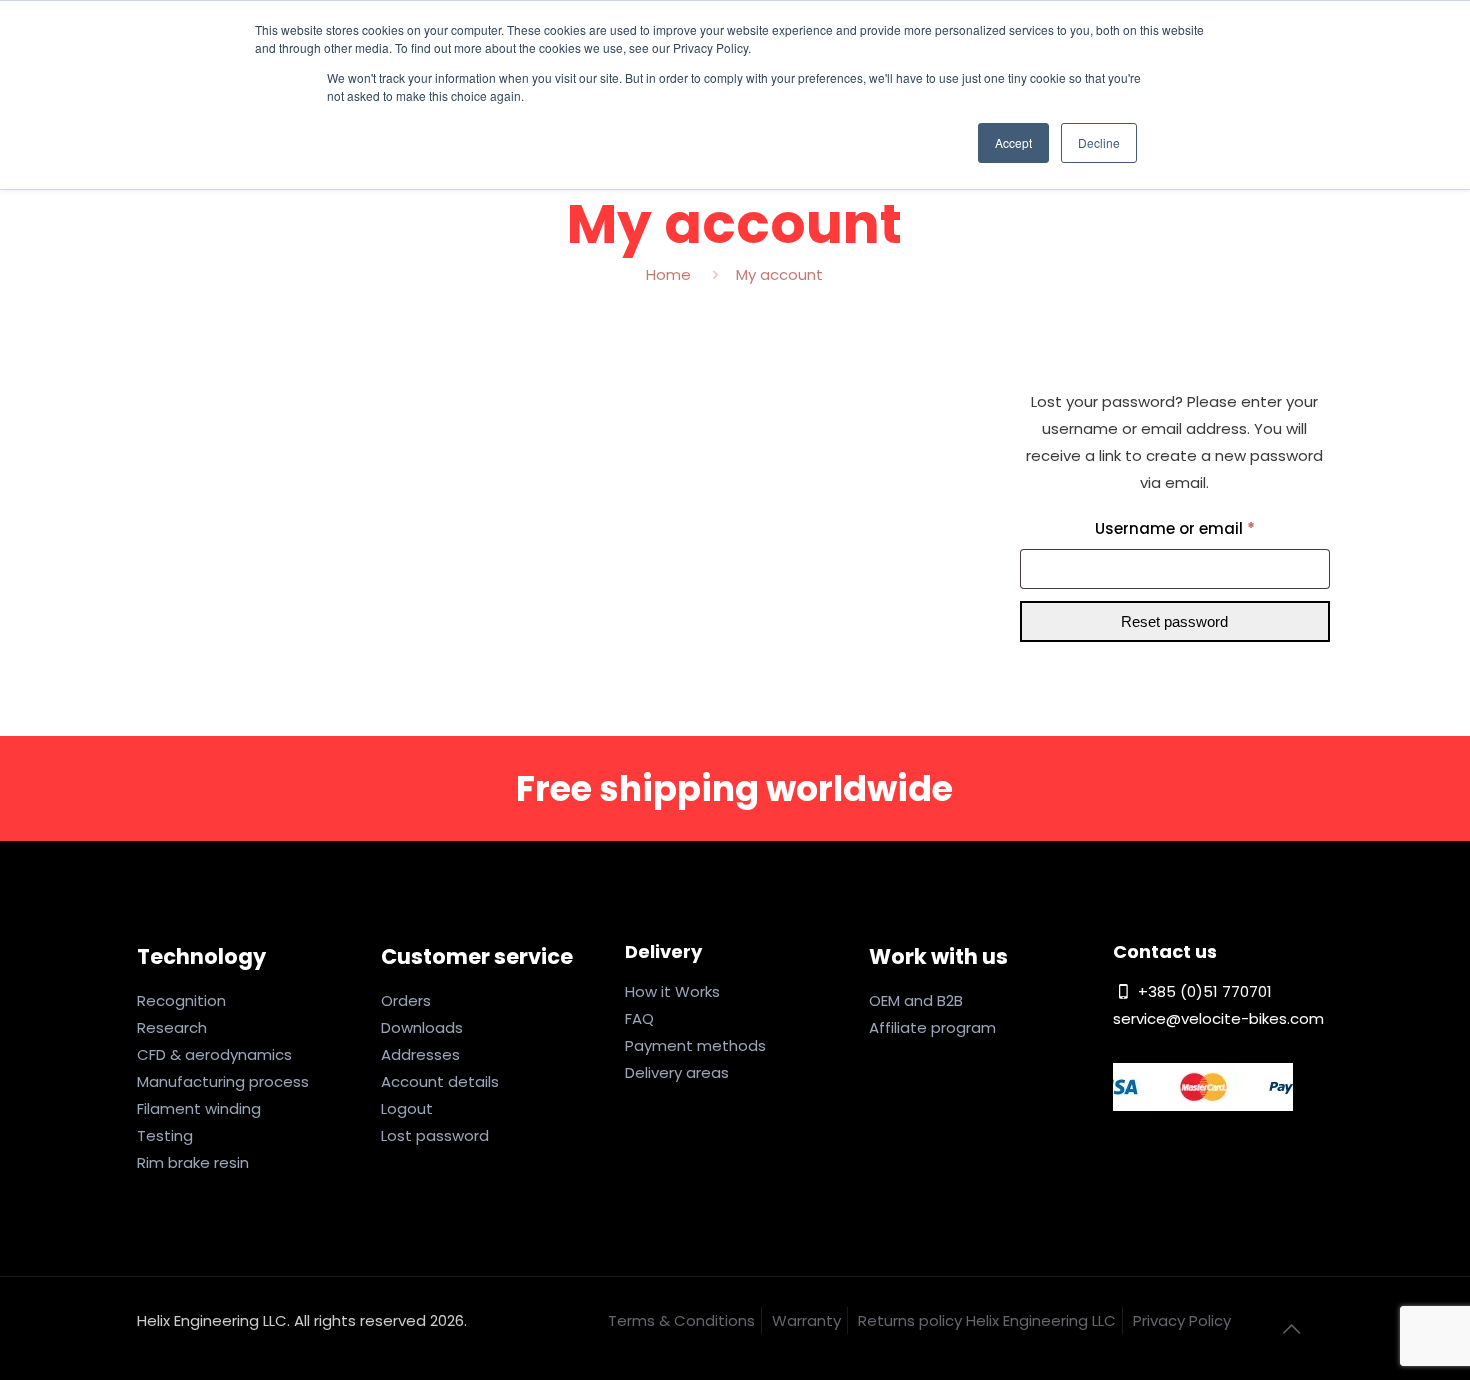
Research (172, 1027)
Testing (165, 1135)
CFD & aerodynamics (214, 1054)
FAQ (639, 1018)
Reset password (1174, 621)
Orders (406, 1000)
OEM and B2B (916, 1000)
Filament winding (199, 1108)
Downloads (422, 1027)
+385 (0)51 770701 (1203, 991)
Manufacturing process (223, 1081)
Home (668, 274)
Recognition (181, 1000)
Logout (407, 1108)
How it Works (672, 991)
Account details (440, 1081)
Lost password (435, 1135)
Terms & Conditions (681, 1320)
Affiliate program (932, 1027)
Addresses (420, 1054)
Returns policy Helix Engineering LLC (987, 1320)
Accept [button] (1013, 142)
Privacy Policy (1182, 1320)
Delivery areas (677, 1072)
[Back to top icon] (1292, 1329)
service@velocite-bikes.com (1218, 1018)
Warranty (806, 1320)
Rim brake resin (193, 1162)
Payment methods (695, 1045)
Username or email (1209, 528)
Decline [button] (1099, 142)
